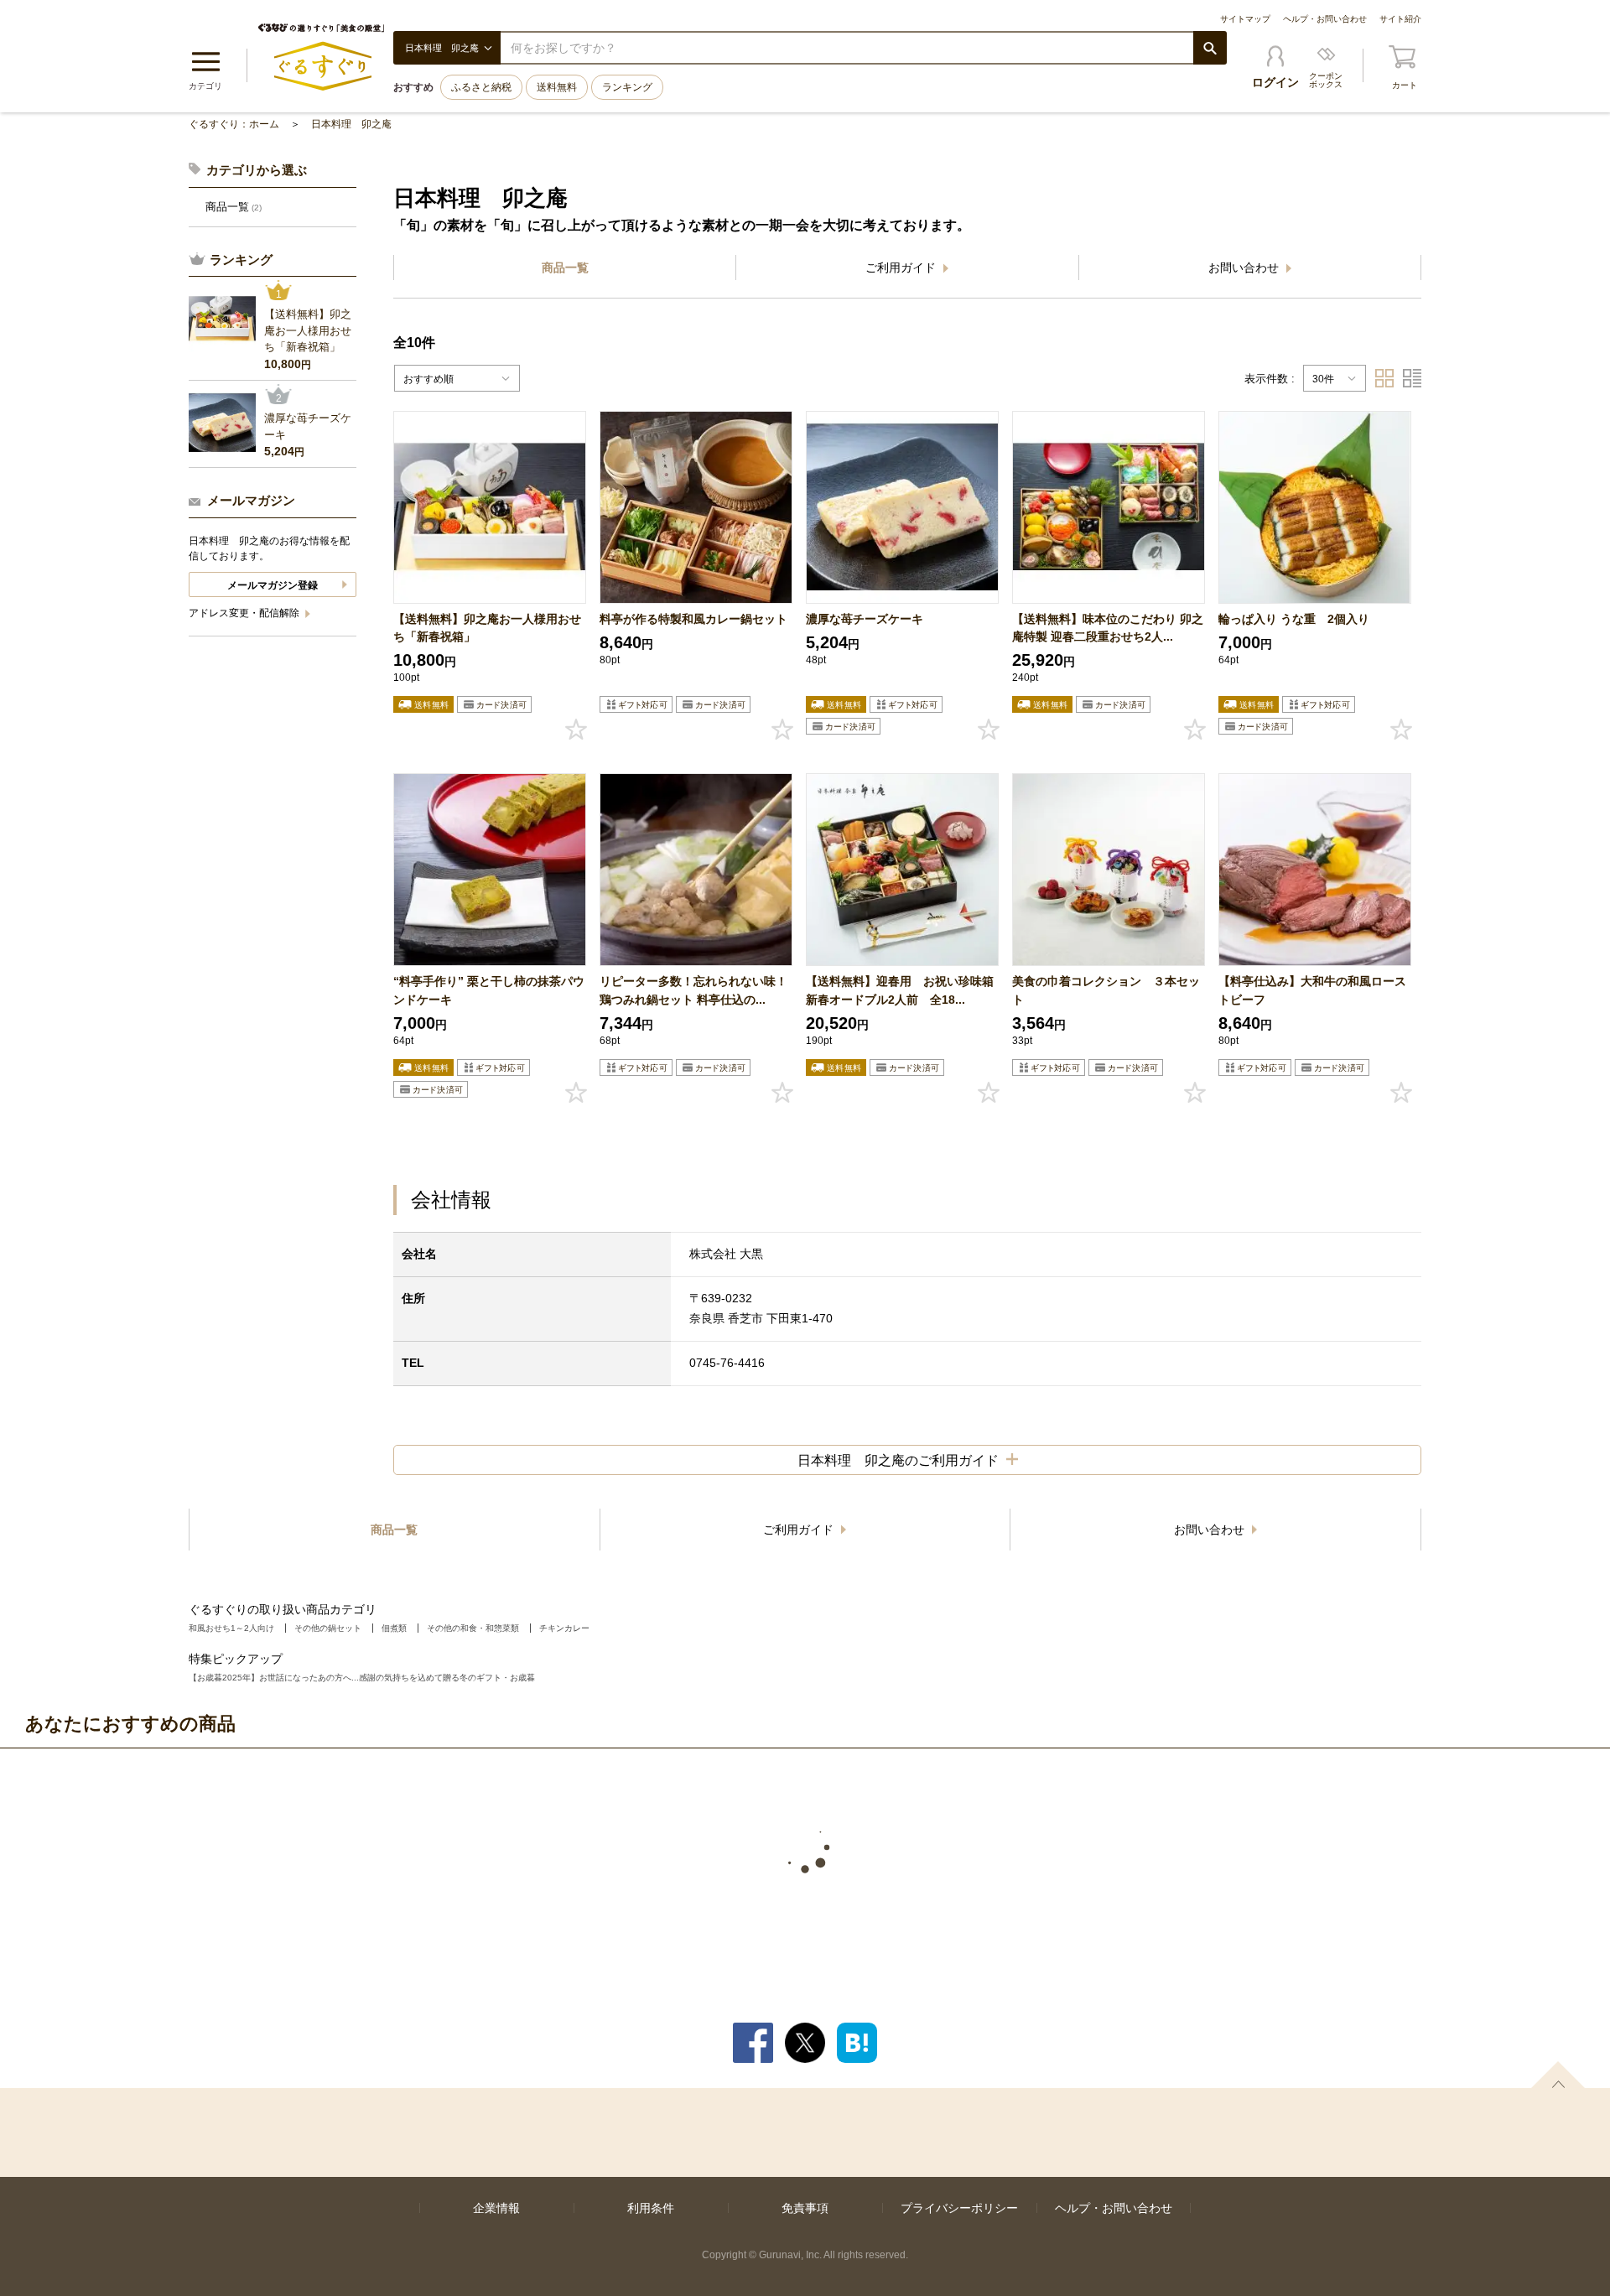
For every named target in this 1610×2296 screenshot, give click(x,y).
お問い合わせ (1245, 268)
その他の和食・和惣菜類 (473, 1628)
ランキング (627, 87)
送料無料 (557, 87)
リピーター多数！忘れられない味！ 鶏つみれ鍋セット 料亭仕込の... (696, 990)
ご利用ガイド (902, 268)
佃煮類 (394, 1628)
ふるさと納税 (481, 87)
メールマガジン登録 (273, 585)
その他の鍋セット (328, 1628)
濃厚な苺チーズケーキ (865, 619)
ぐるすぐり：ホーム (234, 124)
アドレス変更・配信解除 (245, 613)
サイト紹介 (1400, 19)
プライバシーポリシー (959, 2208)
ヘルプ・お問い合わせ (1325, 19)
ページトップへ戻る (1558, 2075)
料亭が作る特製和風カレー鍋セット (693, 619)
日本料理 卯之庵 (351, 124)
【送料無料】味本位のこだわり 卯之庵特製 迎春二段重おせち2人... (1108, 628)
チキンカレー (564, 1628)
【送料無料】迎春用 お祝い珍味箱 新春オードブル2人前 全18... (902, 990)
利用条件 (651, 2208)
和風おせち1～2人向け (231, 1628)
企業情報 (496, 2208)
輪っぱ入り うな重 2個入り (1294, 619)
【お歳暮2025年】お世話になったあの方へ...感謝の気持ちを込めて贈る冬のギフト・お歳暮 (362, 1678)
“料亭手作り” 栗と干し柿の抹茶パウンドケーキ (489, 990)
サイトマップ (1245, 19)
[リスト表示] (1412, 378)
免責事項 (805, 2208)
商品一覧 (565, 268)
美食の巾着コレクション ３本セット (1106, 990)
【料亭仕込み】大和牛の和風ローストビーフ (1312, 990)
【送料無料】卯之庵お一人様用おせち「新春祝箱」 (487, 628)
